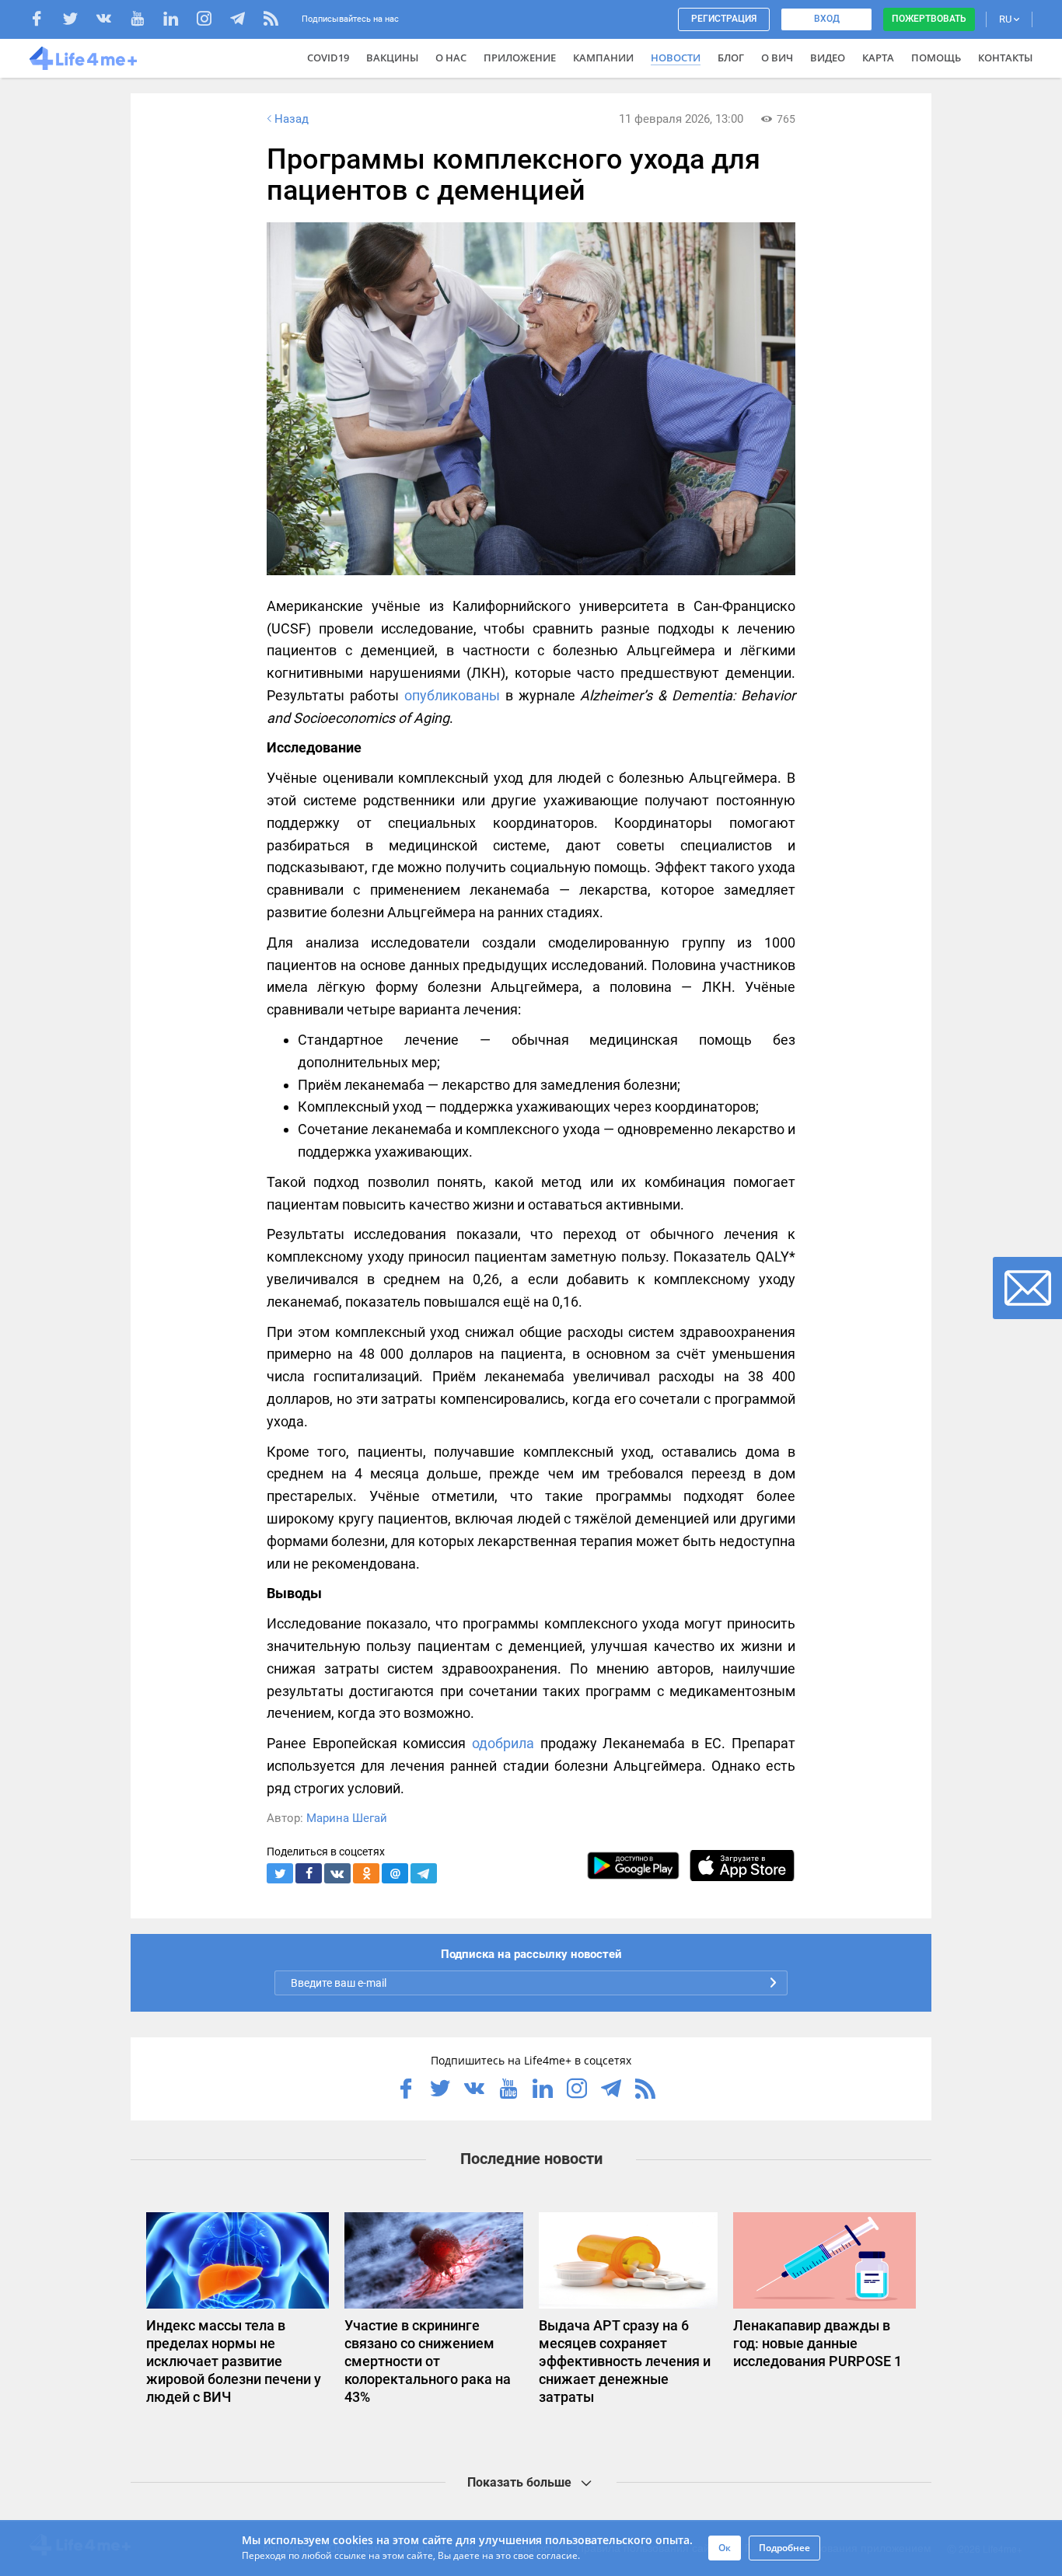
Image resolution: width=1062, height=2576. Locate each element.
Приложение (520, 58)
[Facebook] (45, 21)
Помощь (936, 58)
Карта (878, 58)
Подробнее (784, 2548)
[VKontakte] (112, 21)
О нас (451, 58)
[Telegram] (245, 21)
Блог (731, 58)
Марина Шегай (347, 1818)
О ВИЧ (777, 58)
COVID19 (328, 58)
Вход (827, 19)
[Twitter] (78, 21)
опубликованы (452, 695)
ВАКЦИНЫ (392, 58)
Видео (828, 58)
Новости (676, 58)
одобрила (503, 1743)
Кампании (603, 58)
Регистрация (724, 19)
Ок (725, 2548)
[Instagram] (212, 21)
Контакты (1005, 58)
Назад (292, 119)
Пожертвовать (929, 19)
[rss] (271, 21)
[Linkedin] (178, 21)
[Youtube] (145, 21)
